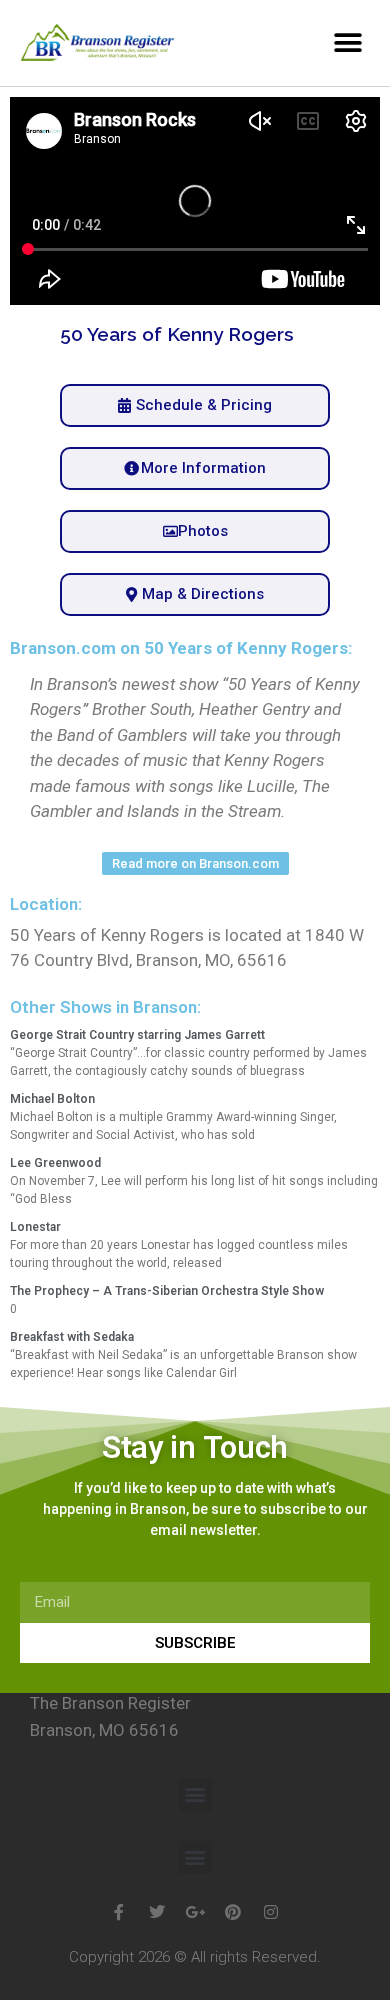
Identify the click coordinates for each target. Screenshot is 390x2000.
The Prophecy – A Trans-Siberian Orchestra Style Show (167, 1291)
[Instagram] (271, 1912)
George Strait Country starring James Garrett (137, 1035)
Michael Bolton (52, 1099)
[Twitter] (157, 1912)
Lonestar (35, 1227)
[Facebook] (119, 1912)
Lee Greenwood (55, 1163)
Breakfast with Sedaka (72, 1337)
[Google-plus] (195, 1912)
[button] (347, 42)
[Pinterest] (233, 1912)
